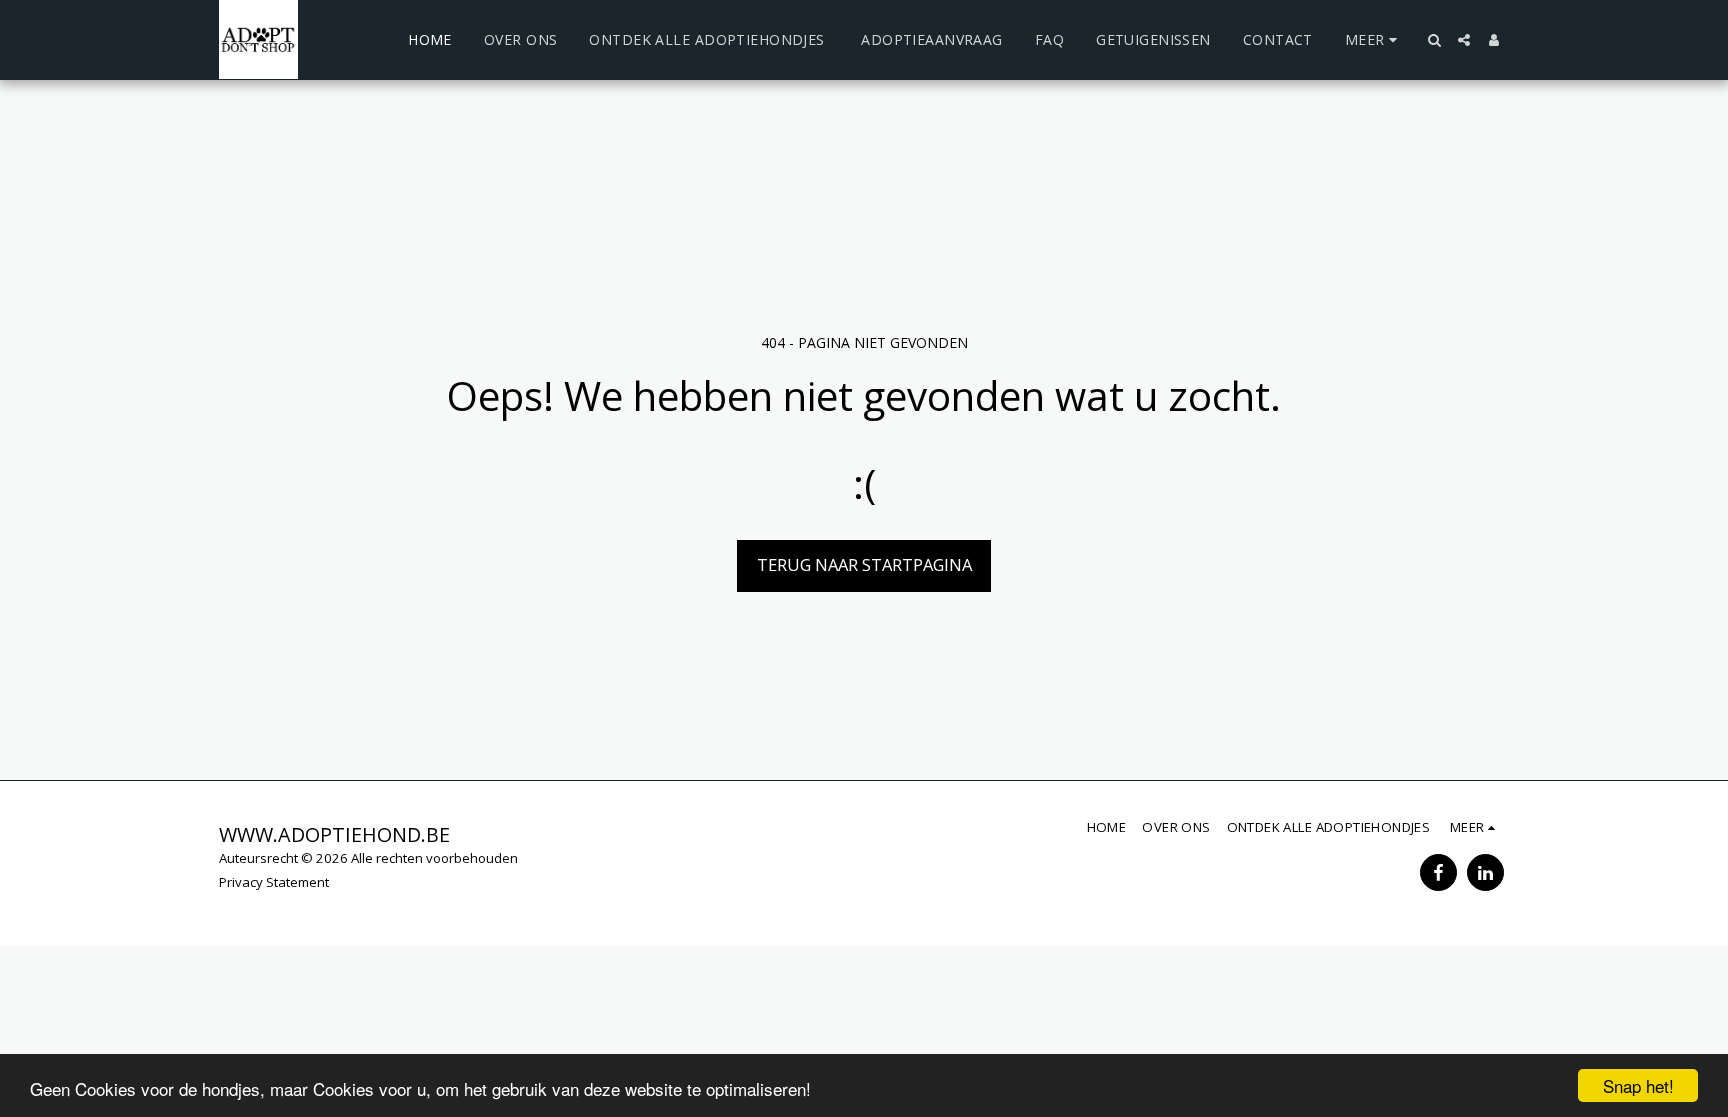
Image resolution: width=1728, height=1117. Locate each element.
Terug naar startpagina (864, 564)
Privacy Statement (274, 882)
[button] (1434, 40)
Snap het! (1638, 1085)
